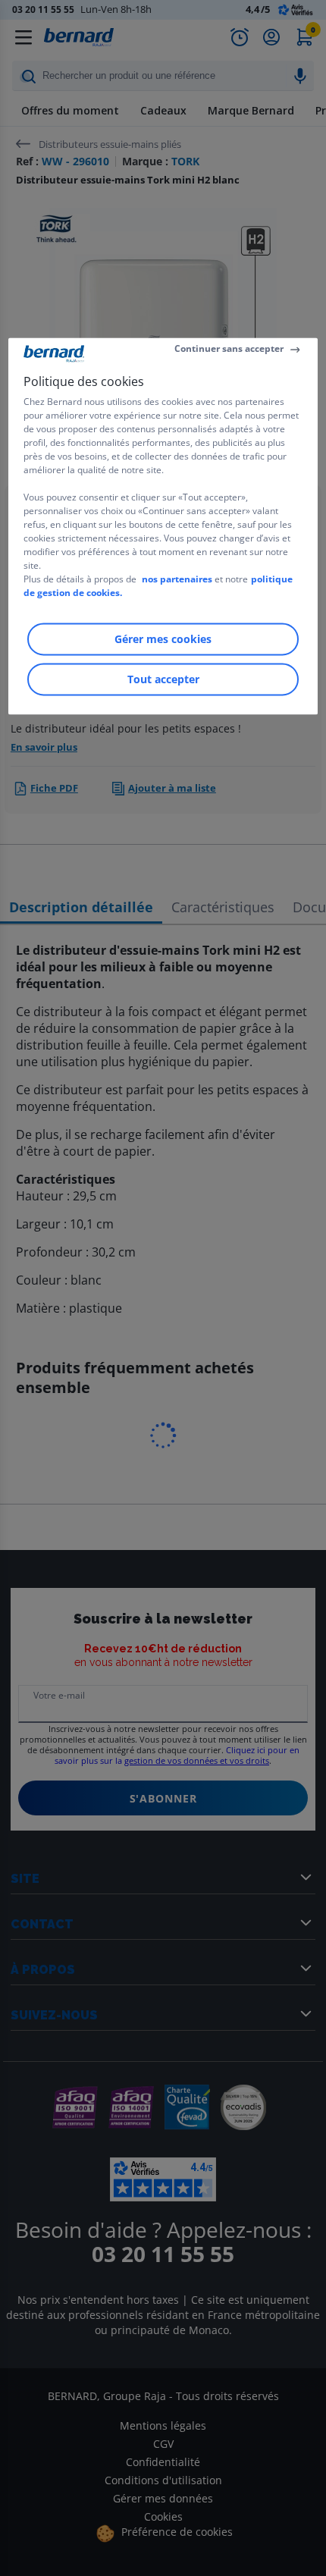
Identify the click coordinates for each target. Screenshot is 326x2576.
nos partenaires (177, 579)
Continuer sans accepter (229, 348)
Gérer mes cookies (163, 639)
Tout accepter (163, 679)
